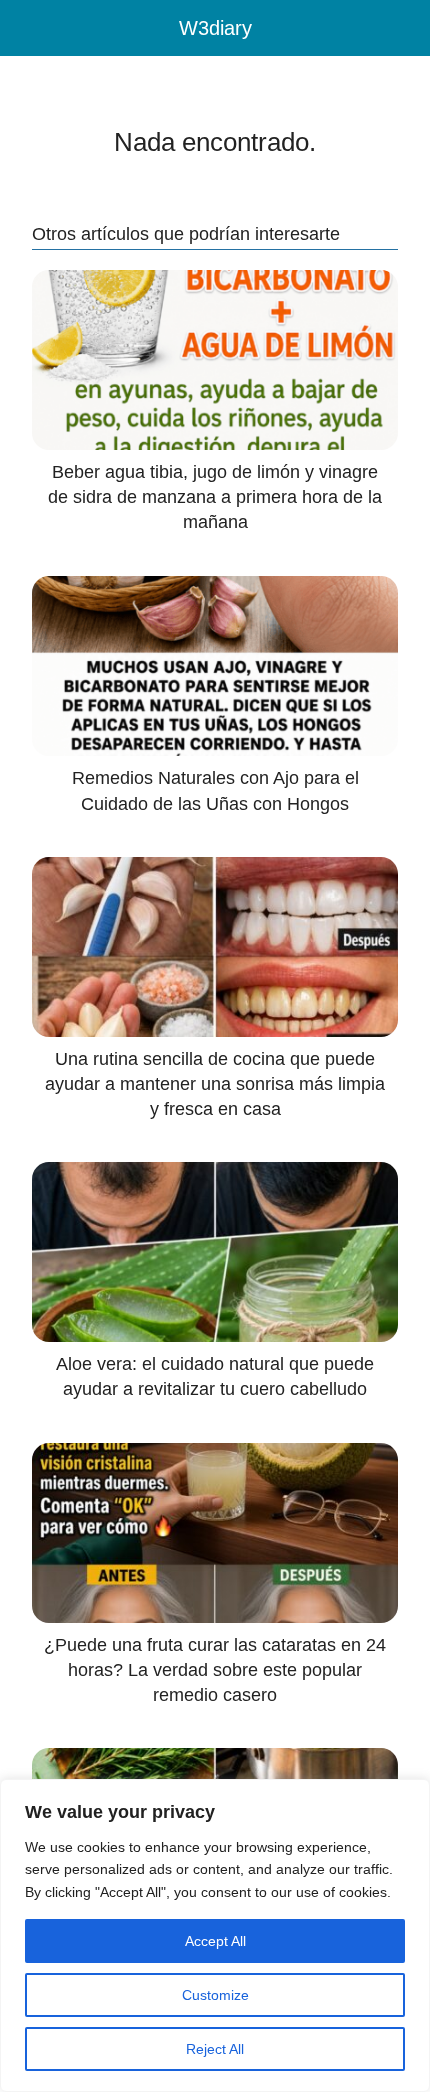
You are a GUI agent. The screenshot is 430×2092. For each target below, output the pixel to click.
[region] (215, 1935)
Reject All (215, 2049)
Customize (215, 1995)
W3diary (215, 28)
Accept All (215, 1941)
